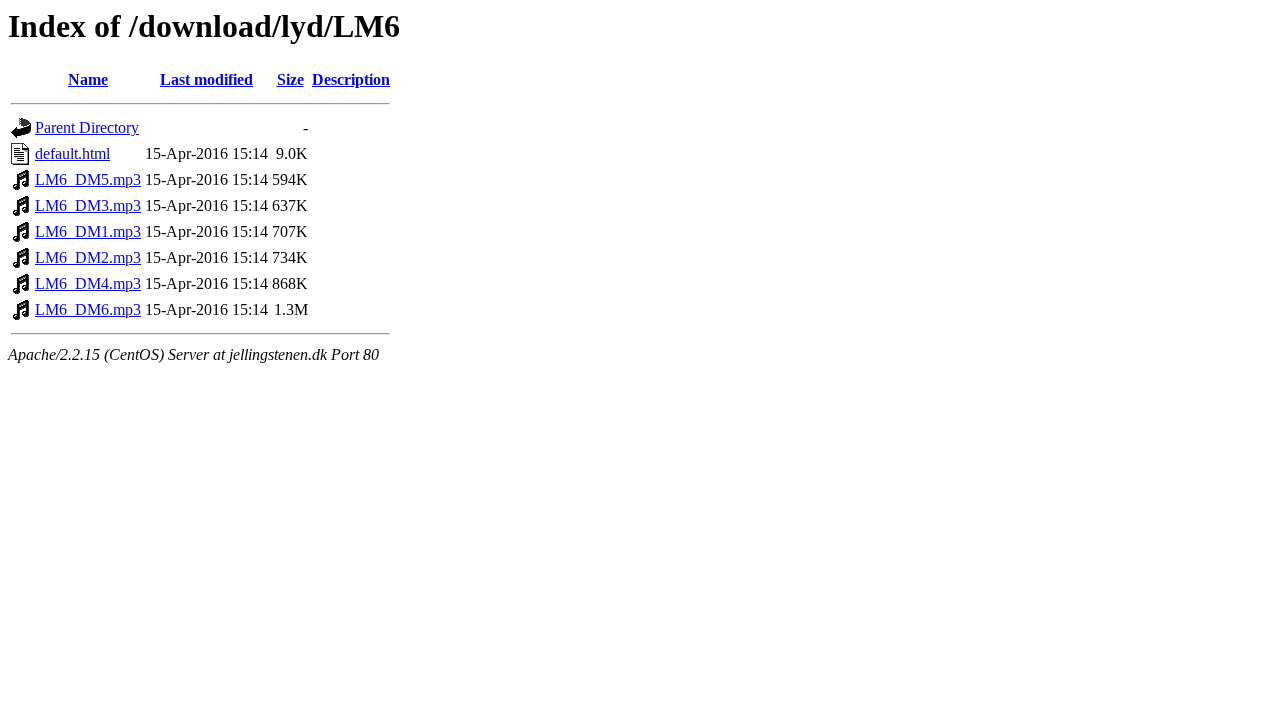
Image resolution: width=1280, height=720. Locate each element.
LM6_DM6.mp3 (88, 309)
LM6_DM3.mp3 (88, 205)
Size (290, 79)
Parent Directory (87, 127)
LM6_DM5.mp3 (88, 179)
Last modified (206, 79)
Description (351, 79)
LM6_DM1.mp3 (88, 231)
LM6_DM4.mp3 (88, 283)
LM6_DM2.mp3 (88, 257)
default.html (72, 153)
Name (88, 79)
